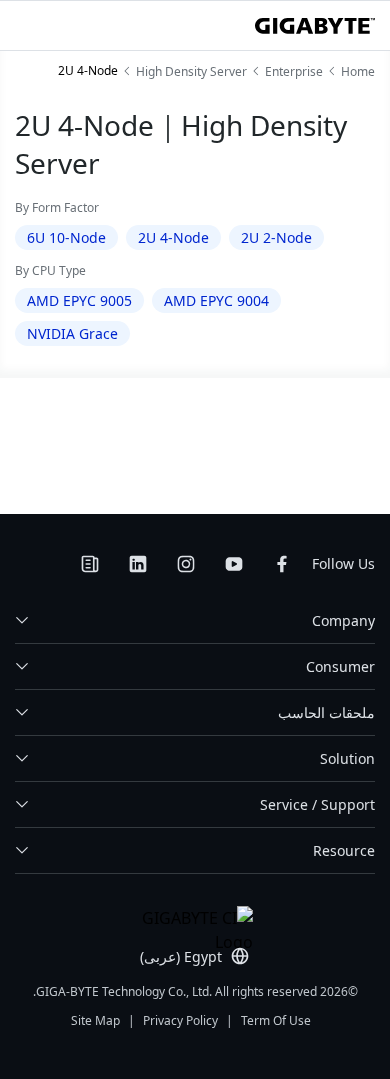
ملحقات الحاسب (326, 712)
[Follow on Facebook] (282, 564)
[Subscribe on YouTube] (234, 564)
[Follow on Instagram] (186, 564)
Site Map (95, 1020)
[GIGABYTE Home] (315, 26)
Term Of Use (276, 1020)
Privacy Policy (180, 1020)
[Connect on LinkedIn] (138, 564)
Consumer (340, 666)
